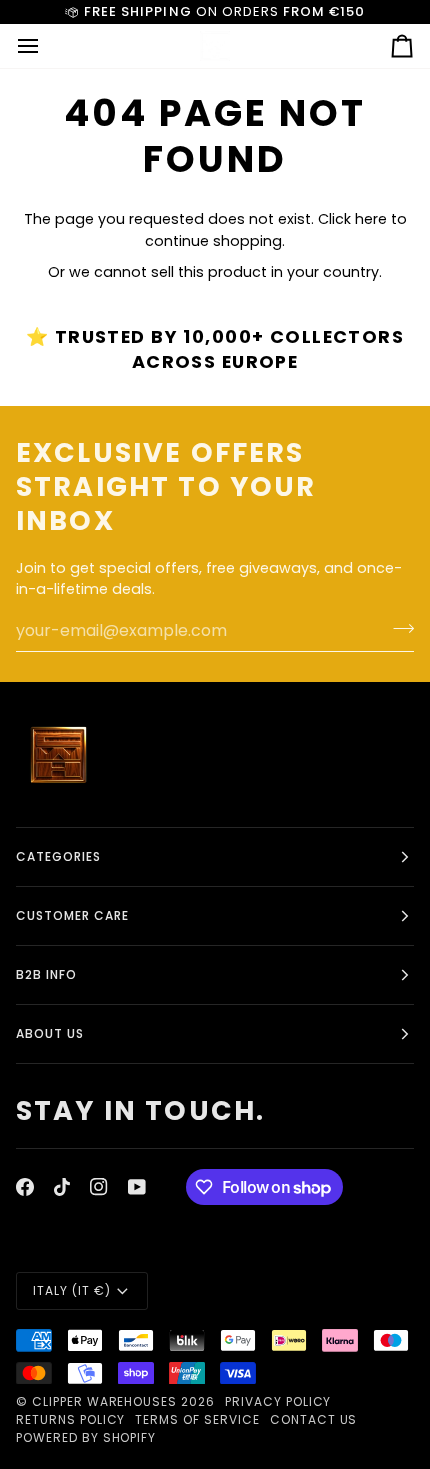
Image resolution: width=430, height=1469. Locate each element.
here (371, 219)
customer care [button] (72, 915)
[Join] (397, 628)
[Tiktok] (62, 1187)
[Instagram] (99, 1187)
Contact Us (314, 1419)
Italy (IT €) (72, 1290)
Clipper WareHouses (104, 1401)
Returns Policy (70, 1419)
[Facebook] (25, 1187)
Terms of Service (197, 1419)
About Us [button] (50, 1033)
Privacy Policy (278, 1401)
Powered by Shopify (86, 1437)
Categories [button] (58, 856)
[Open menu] (46, 46)
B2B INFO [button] (46, 974)
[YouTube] (137, 1187)
